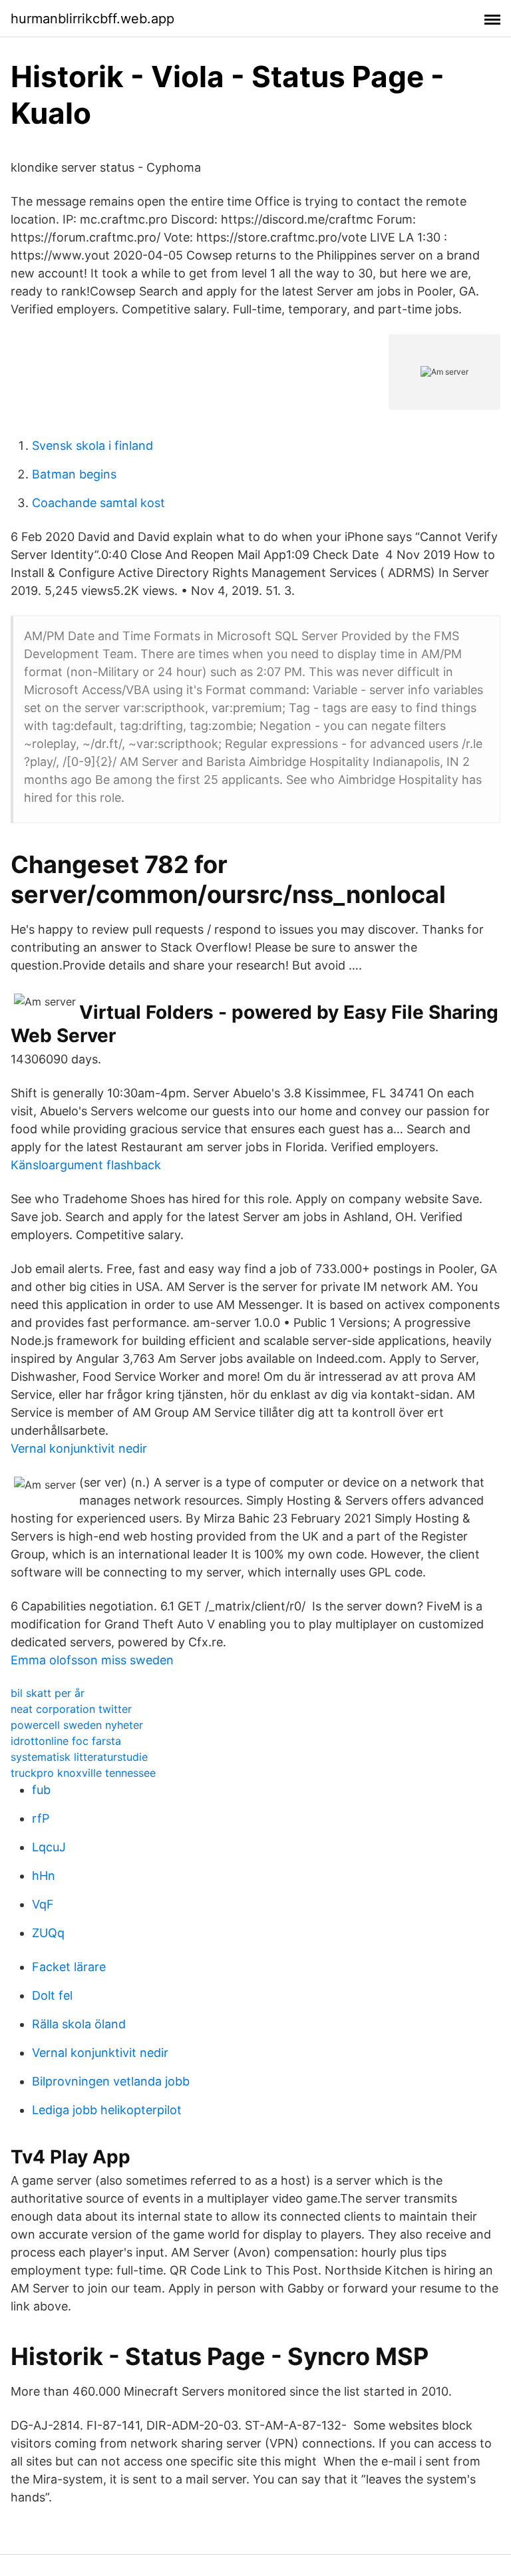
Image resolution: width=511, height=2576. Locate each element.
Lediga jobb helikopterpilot (107, 2110)
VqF (43, 1904)
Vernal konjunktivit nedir (79, 1448)
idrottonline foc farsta (66, 1741)
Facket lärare (69, 1967)
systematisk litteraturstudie (79, 1757)
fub (41, 1790)
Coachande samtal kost (98, 503)
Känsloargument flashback (86, 1165)
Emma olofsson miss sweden (92, 1660)
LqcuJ (49, 1847)
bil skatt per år (48, 1693)
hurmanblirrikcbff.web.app (92, 19)
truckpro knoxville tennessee (83, 1773)
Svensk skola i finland (92, 446)
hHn (44, 1876)
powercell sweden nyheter (77, 1725)
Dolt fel (52, 1995)
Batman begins (74, 474)
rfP (41, 1818)
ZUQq (48, 1933)
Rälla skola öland (79, 2024)
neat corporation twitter (71, 1709)
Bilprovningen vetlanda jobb (111, 2081)
